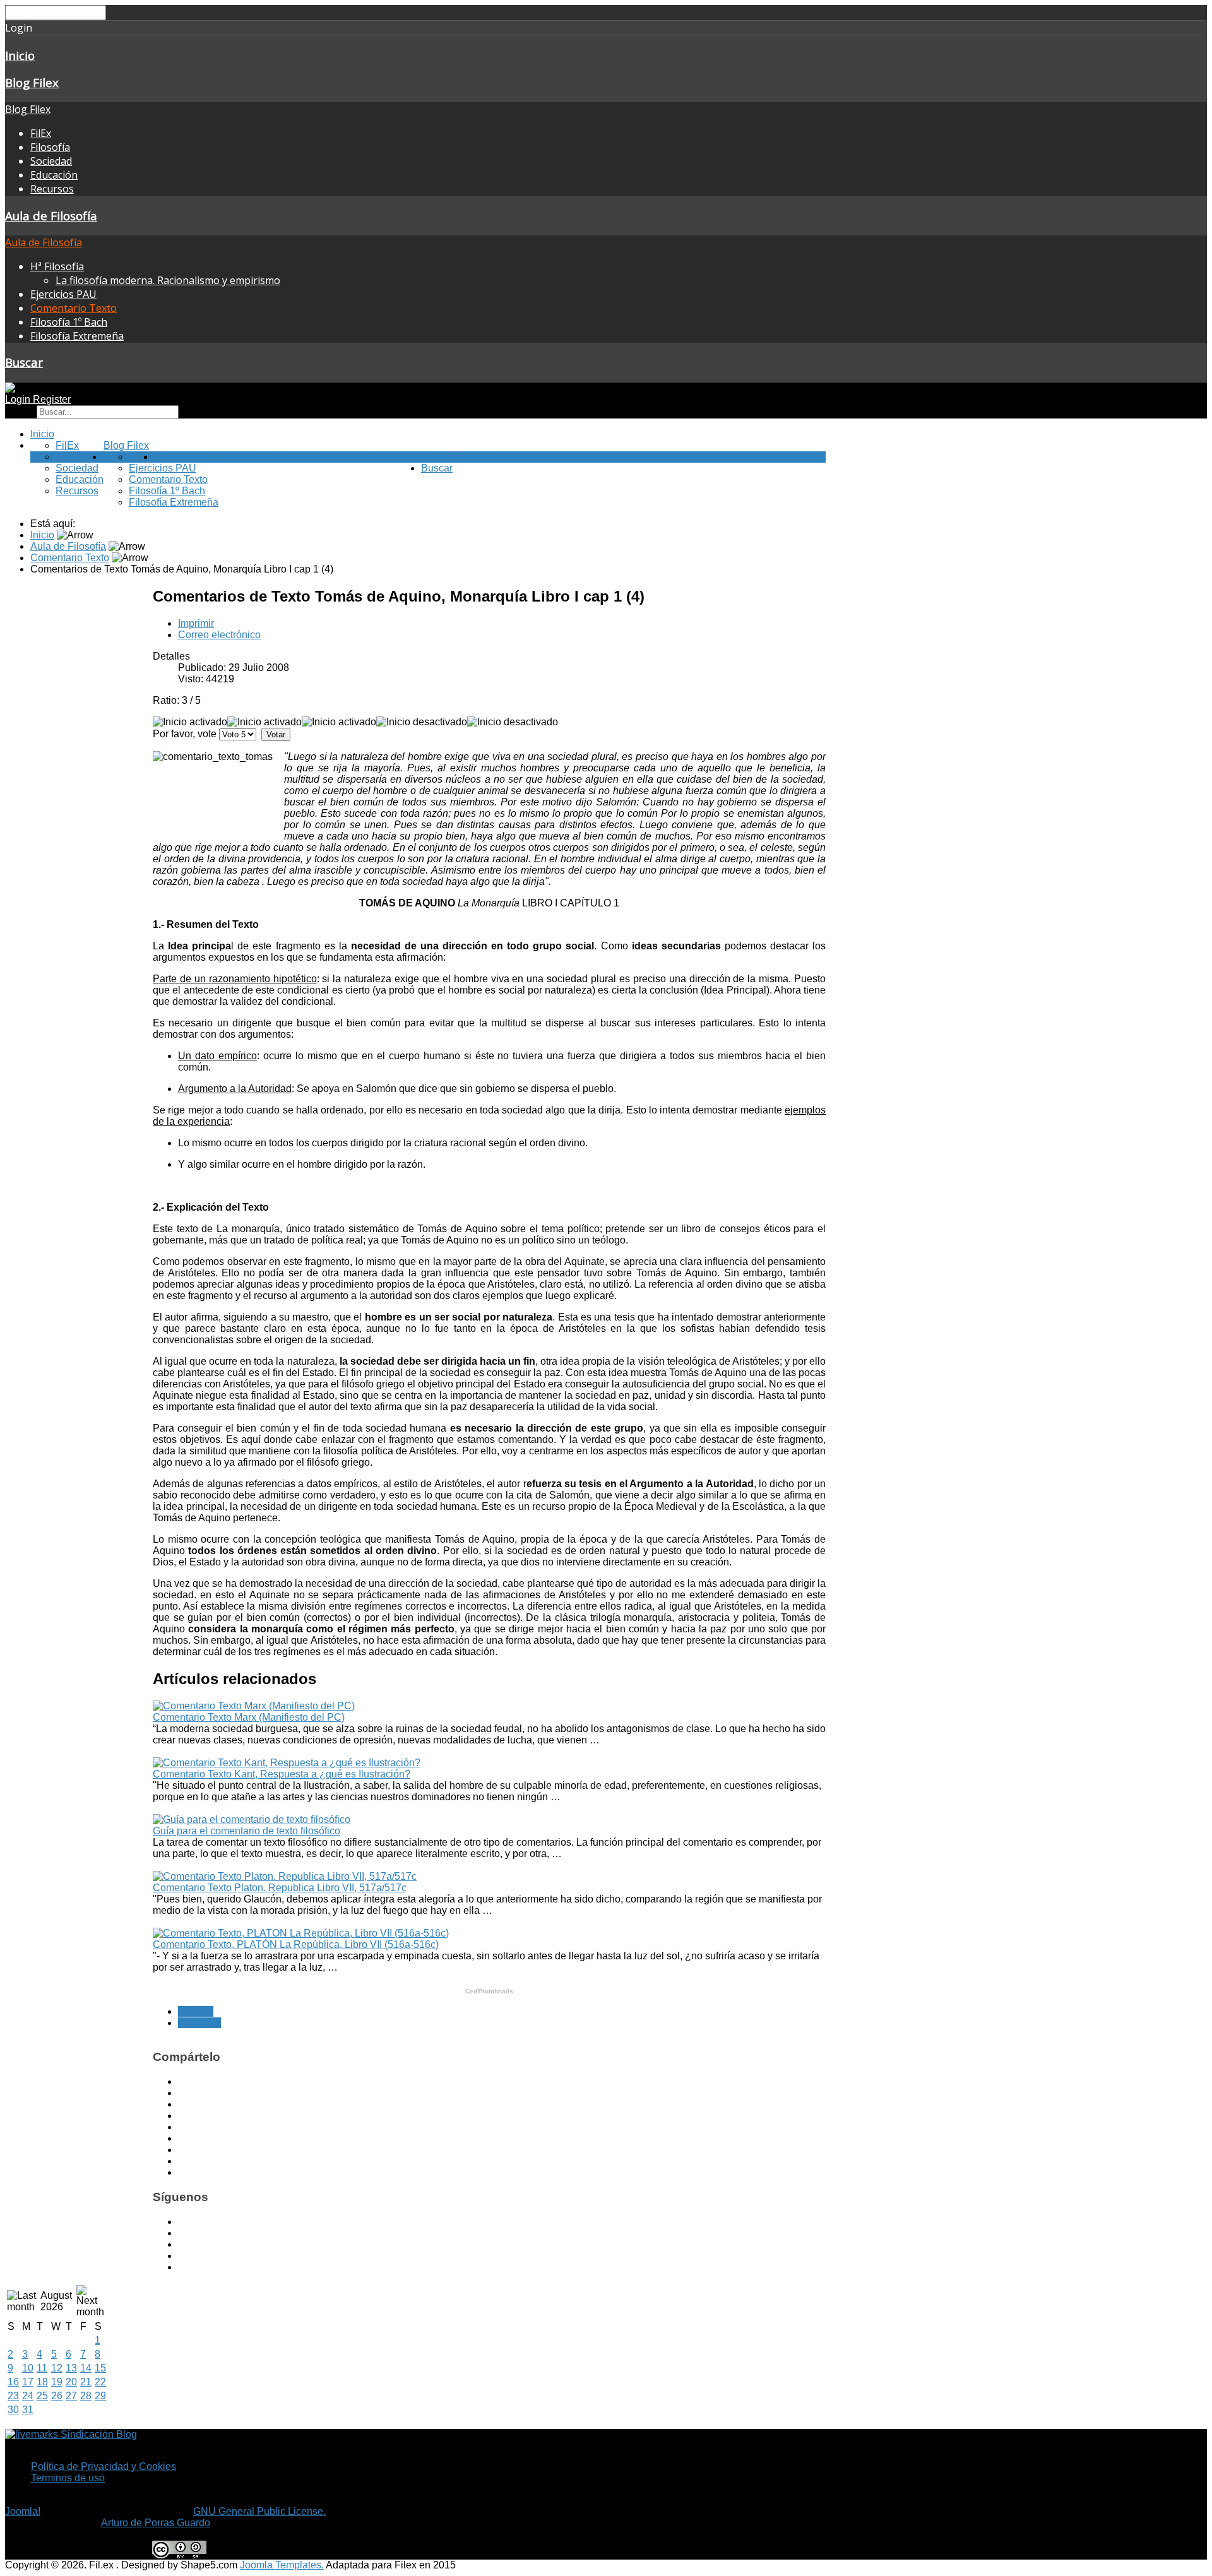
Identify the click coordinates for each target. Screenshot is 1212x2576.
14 (86, 2368)
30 (13, 2410)
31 (28, 2410)
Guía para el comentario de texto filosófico (247, 1831)
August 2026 (56, 2301)
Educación (54, 175)
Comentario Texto (74, 308)
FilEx (41, 133)
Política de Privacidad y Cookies (104, 2466)
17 (28, 2382)
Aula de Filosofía (51, 216)
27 (71, 2396)
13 (71, 2368)
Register (52, 399)
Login (19, 399)
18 (42, 2382)
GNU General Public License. (259, 2511)
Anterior (196, 2011)
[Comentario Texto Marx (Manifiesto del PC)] (254, 1706)
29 (100, 2396)
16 (13, 2382)
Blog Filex (32, 82)
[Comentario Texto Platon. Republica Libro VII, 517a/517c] (285, 1876)
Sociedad (51, 161)
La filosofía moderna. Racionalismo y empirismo (168, 280)
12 (57, 2368)
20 (71, 2382)
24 (28, 2396)
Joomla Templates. (282, 2565)
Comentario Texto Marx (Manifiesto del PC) (249, 1717)
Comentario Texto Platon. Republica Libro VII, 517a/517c (280, 1888)
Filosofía (50, 147)
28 (86, 2396)
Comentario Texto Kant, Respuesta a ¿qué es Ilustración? (282, 1774)
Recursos (52, 189)
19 (57, 2382)
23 (13, 2396)
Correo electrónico (219, 635)
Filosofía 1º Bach (69, 322)
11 (42, 2368)
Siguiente (199, 2023)
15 (100, 2368)
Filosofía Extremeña (77, 336)
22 (100, 2382)
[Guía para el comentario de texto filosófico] (252, 1819)
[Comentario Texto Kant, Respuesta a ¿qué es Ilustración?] (287, 1763)
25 (42, 2396)
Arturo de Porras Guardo (156, 2523)
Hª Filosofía (57, 266)
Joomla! (23, 2511)
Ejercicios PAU (63, 294)
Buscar (24, 362)
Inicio (20, 55)
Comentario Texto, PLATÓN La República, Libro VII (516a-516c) (296, 1944)
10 (28, 2368)
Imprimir (196, 623)
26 (57, 2396)
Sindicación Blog (98, 2434)
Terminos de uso (68, 2478)
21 (86, 2382)
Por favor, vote (185, 734)
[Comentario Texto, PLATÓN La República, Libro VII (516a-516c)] (301, 1933)
